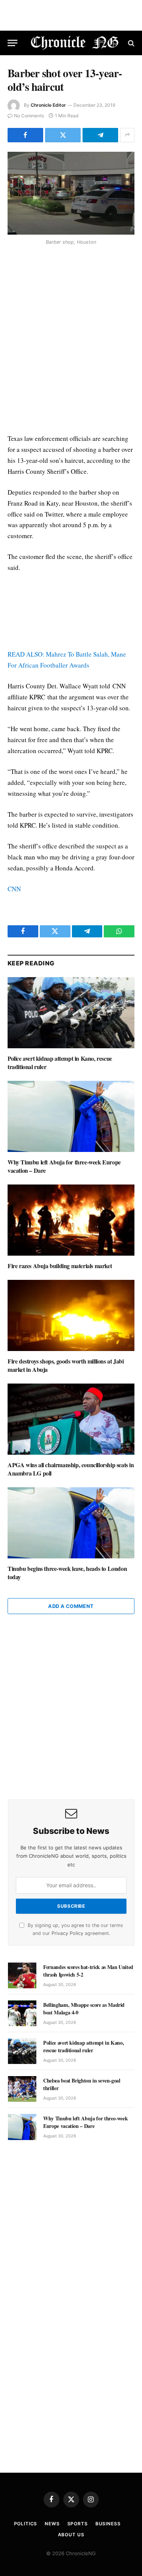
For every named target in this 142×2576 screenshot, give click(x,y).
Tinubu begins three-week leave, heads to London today (67, 1573)
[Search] (130, 43)
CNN (14, 889)
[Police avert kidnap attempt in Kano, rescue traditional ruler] (71, 1013)
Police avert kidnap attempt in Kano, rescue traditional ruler (60, 1062)
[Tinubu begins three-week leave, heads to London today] (71, 1523)
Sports (78, 2524)
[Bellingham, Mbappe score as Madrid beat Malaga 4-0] (22, 2013)
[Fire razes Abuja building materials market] (71, 1220)
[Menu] (12, 43)
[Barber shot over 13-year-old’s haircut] (71, 193)
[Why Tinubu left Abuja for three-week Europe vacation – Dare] (71, 1116)
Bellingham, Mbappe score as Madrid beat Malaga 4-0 (84, 2009)
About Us (71, 2535)
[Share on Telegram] (100, 135)
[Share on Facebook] (25, 135)
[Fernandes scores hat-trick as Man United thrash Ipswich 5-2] (22, 1975)
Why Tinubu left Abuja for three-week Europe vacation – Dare (64, 1166)
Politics (26, 2524)
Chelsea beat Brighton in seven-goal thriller (82, 2084)
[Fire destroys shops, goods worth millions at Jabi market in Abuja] (71, 1315)
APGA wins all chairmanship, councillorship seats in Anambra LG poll (71, 1469)
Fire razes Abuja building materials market (60, 1266)
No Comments (29, 116)
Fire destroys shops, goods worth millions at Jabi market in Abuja (66, 1365)
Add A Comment (71, 1606)
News (52, 2524)
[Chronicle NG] (75, 43)
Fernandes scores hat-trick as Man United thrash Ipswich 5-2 (88, 1971)
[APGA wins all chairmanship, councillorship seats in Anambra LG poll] (71, 1419)
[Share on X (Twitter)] (63, 135)
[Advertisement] (71, 341)
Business (108, 2524)
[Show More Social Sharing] (127, 135)
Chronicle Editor (48, 105)
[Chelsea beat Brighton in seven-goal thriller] (22, 2089)
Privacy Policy (67, 1933)
